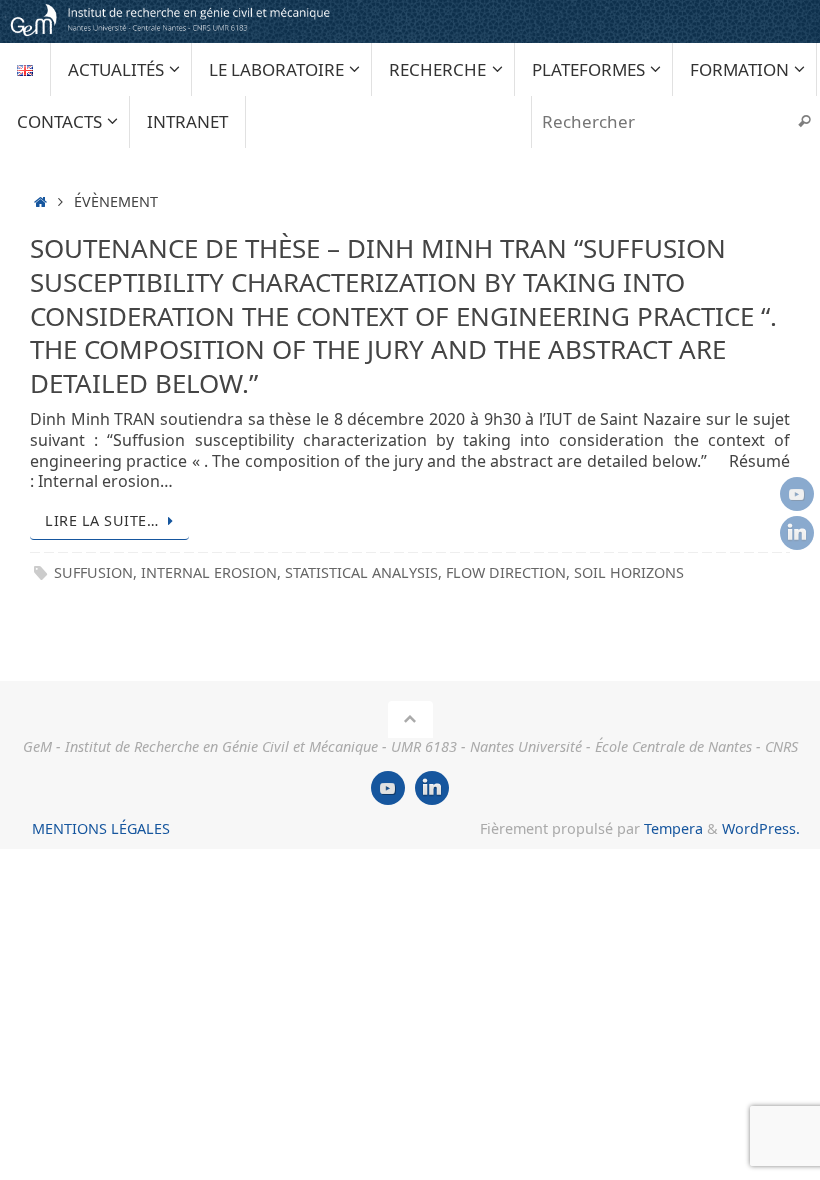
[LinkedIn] (797, 533)
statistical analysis (361, 572)
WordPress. (761, 828)
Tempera (673, 828)
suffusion (93, 572)
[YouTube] (797, 494)
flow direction (506, 572)
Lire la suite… (101, 520)
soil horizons (629, 572)
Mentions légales (101, 828)
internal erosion (209, 572)
